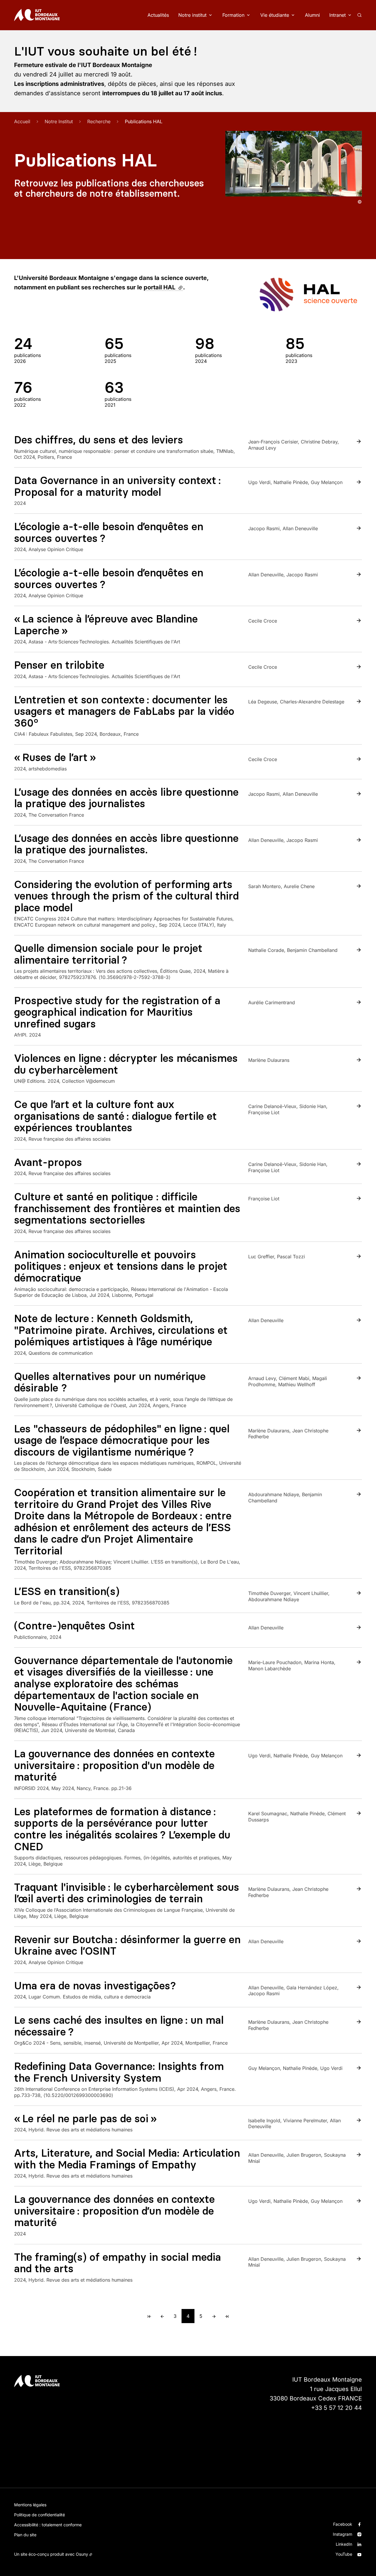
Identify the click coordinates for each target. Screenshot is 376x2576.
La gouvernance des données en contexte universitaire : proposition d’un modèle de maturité (114, 2211)
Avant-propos (48, 1162)
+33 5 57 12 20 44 (336, 2408)
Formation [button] (233, 15)
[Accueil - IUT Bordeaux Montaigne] (37, 15)
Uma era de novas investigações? (95, 1986)
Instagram (343, 2534)
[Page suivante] (214, 2316)
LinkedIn (344, 2544)
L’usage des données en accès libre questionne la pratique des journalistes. (126, 844)
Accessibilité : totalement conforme (48, 2525)
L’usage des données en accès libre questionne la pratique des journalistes (126, 798)
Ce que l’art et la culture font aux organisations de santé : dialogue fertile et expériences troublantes (115, 1116)
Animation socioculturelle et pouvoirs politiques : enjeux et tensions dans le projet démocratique (121, 1266)
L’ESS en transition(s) (67, 1591)
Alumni (312, 15)
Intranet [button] (338, 15)
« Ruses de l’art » (55, 757)
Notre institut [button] (192, 15)
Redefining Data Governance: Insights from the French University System (119, 2072)
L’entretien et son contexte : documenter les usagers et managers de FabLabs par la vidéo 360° (124, 711)
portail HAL (163, 287)
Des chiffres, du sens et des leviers (99, 440)
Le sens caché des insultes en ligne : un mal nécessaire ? (119, 2026)
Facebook (343, 2524)
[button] (294, 164)
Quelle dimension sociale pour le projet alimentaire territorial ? (108, 954)
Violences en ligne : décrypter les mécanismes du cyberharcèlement (126, 1064)
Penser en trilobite (59, 665)
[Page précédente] (162, 2316)
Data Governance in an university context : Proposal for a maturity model (117, 486)
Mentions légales (30, 2505)
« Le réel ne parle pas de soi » (85, 2119)
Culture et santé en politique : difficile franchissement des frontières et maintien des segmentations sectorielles (127, 1208)
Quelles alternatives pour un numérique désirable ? (110, 1382)
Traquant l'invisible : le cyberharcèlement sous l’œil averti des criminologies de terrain (127, 1893)
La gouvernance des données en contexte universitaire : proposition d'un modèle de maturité (114, 1765)
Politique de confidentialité (40, 2515)
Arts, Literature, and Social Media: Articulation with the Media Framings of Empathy (127, 2159)
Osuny (82, 2554)
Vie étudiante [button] (275, 15)
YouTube (344, 2554)
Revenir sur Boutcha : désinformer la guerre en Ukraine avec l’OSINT (127, 1945)
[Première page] (149, 2316)
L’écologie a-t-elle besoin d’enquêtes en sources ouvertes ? (109, 532)
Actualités (158, 15)
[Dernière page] (227, 2316)
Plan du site (25, 2535)
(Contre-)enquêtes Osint (74, 1626)
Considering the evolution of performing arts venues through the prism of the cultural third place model (126, 896)
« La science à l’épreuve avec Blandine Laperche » (106, 625)
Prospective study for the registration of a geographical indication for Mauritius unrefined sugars (117, 1012)
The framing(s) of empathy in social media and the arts (117, 2263)
